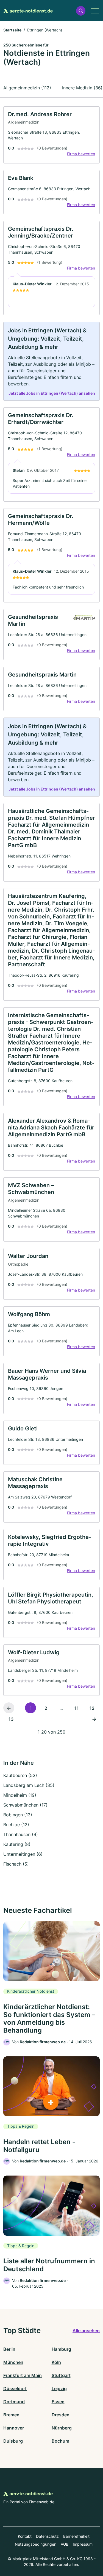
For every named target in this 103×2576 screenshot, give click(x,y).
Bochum (60, 2441)
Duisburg (13, 2441)
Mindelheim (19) (20, 1795)
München (13, 2362)
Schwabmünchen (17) (25, 1805)
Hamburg (61, 2349)
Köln (56, 2362)
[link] (51, 135)
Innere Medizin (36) (82, 88)
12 (92, 1708)
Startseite (12, 30)
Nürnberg (62, 2428)
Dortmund (14, 2402)
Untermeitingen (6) (23, 1854)
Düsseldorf (15, 2388)
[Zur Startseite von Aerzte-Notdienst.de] (28, 11)
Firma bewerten (81, 154)
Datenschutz (47, 2536)
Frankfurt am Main (23, 2375)
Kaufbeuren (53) (20, 1775)
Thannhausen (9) (21, 1834)
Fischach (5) (16, 1864)
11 (77, 1708)
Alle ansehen (86, 2331)
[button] (81, 11)
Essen (58, 2402)
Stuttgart (61, 2375)
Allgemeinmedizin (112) (27, 88)
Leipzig (59, 2388)
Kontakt (25, 2536)
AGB (65, 2544)
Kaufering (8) (17, 1844)
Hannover (14, 2428)
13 (11, 1719)
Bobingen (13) (18, 1815)
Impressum (83, 2544)
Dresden (61, 2415)
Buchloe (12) (16, 1825)
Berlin (9, 2349)
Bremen (11, 2415)
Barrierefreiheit (76, 2536)
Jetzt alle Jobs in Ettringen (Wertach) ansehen (52, 393)
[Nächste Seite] (94, 1719)
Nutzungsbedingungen (36, 2544)
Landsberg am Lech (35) (29, 1785)
